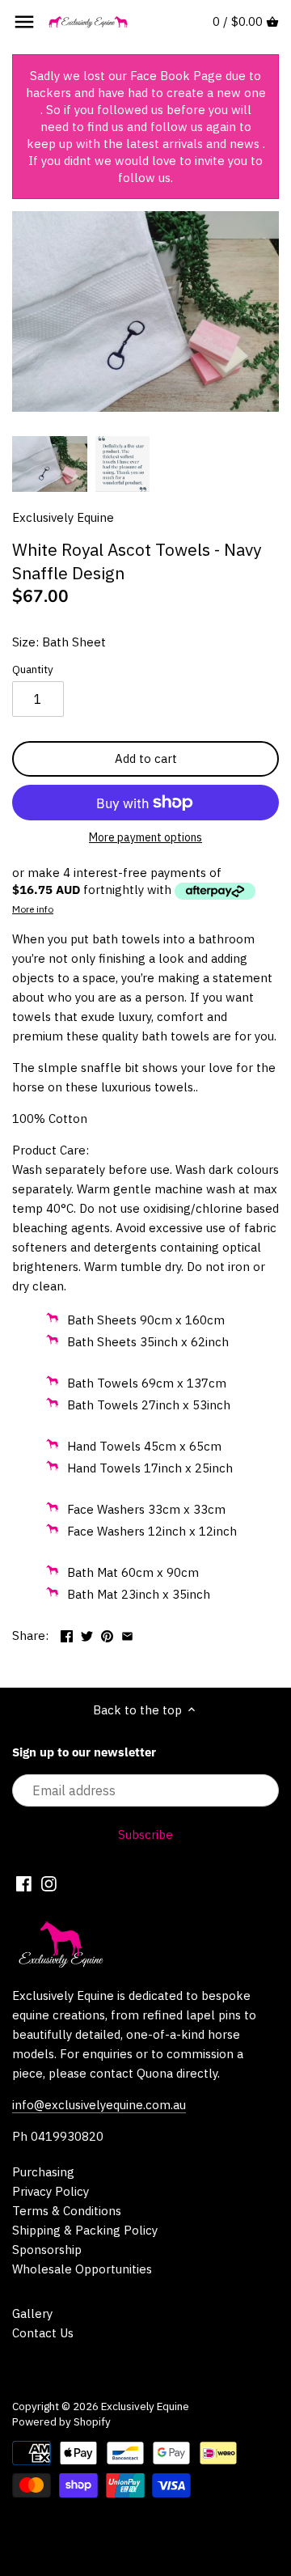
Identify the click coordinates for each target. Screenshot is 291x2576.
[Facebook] (24, 1883)
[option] (50, 464)
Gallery (32, 2313)
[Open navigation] (24, 22)
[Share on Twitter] (87, 1634)
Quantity (33, 669)
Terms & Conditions (67, 2211)
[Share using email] (127, 1634)
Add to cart (146, 758)
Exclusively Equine (63, 517)
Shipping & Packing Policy (85, 2230)
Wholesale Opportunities (82, 2269)
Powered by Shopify (61, 2421)
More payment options (145, 838)
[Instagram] (49, 1883)
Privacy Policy (51, 2191)
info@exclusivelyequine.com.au (99, 2105)
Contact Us (43, 2333)
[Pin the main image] (107, 1634)
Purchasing (43, 2172)
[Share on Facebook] (67, 1634)
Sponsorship (47, 2250)
